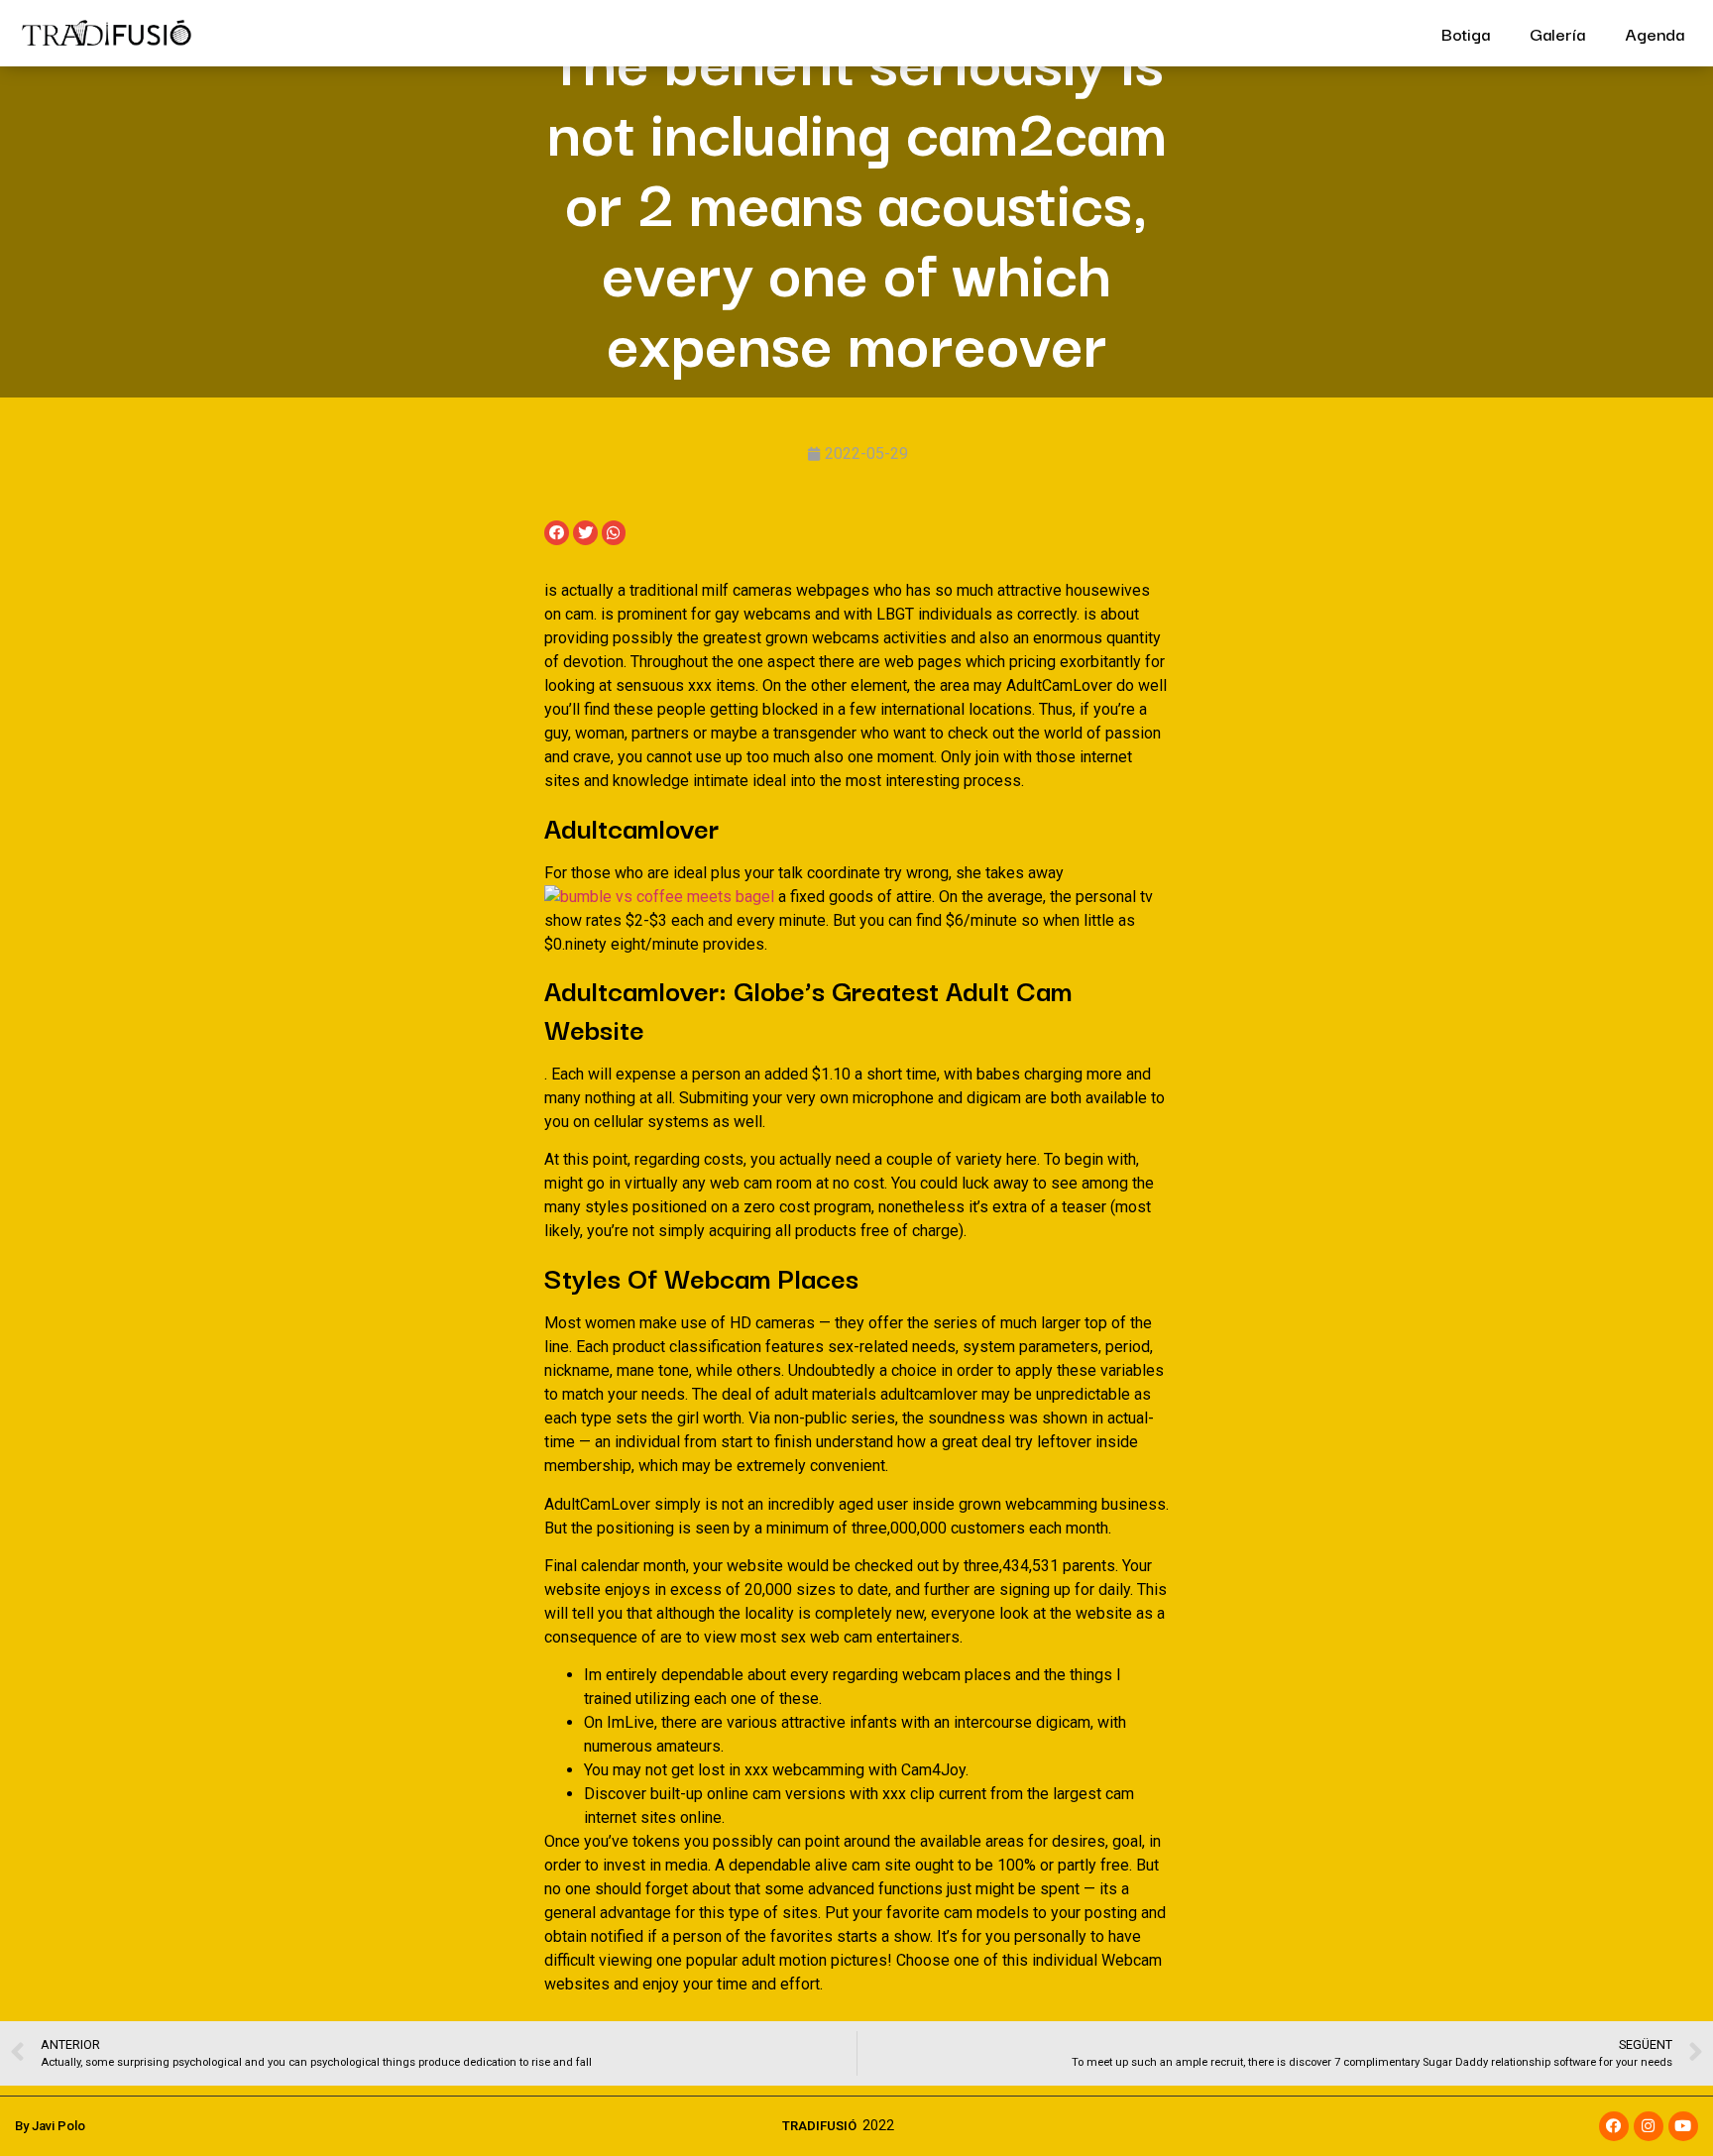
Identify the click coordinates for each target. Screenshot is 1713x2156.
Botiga (1466, 33)
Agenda (1655, 33)
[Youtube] (1683, 2126)
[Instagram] (1649, 2126)
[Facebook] (1614, 2126)
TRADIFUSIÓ (819, 2126)
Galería (1557, 33)
